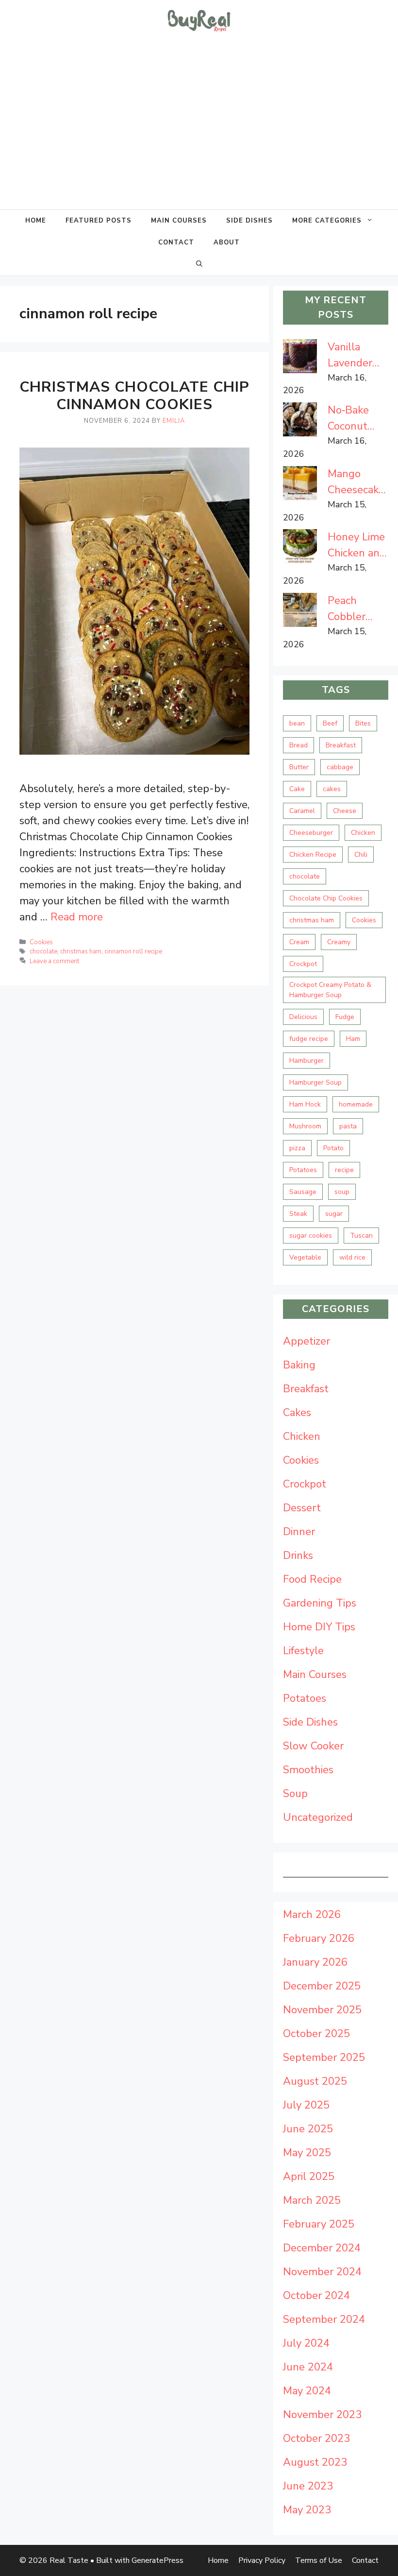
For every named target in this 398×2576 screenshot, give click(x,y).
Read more (77, 917)
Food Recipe (312, 1579)
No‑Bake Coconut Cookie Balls (357, 419)
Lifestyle (303, 1651)
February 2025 (319, 2224)
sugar (334, 1214)
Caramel (302, 811)
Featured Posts (99, 221)
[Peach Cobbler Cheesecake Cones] (300, 612)
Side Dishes (249, 221)
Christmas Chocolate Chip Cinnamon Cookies (134, 396)
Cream (299, 942)
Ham (353, 1039)
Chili (361, 855)
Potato (333, 1148)
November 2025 (322, 2010)
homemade (356, 1104)
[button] (199, 265)
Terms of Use (319, 2560)
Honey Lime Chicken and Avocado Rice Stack (357, 545)
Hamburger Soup (315, 1082)
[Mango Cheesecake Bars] (300, 485)
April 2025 (309, 2177)
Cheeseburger (311, 833)
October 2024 (316, 2296)
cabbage (340, 767)
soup (342, 1192)
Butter (299, 767)
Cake (297, 789)
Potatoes (303, 1170)
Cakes (297, 1413)
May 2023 (307, 2510)
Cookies (41, 942)
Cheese (345, 811)
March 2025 (312, 2200)
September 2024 (324, 2319)
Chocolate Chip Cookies (326, 898)
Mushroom (305, 1126)
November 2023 (322, 2415)
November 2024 (322, 2272)
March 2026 (312, 1915)
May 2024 (307, 2391)
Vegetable (305, 1257)
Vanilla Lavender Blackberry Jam (354, 355)
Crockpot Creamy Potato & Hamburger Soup (330, 990)
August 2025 (315, 2081)
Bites (363, 723)
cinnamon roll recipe (133, 951)
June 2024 (308, 2367)
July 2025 (306, 2105)
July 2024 (306, 2343)
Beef (330, 723)
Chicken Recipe (313, 855)
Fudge (345, 1017)
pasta (348, 1126)
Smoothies (308, 1770)
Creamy (339, 942)
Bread (298, 745)
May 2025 (307, 2153)
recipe (344, 1170)
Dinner (299, 1532)
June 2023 (308, 2486)
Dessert (302, 1508)
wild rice (352, 1257)
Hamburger (307, 1061)
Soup (295, 1794)
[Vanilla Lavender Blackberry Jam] (300, 359)
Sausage (303, 1192)
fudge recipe (309, 1039)
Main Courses (179, 221)
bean (297, 723)
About (227, 242)
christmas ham (81, 951)
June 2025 (308, 2129)
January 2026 (315, 1962)
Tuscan (361, 1236)
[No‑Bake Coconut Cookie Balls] (300, 422)
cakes (332, 789)
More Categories (327, 221)
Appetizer (307, 1341)
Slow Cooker (313, 1746)
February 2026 (319, 1938)
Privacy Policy (262, 2560)
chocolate (43, 951)
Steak (298, 1214)
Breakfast (341, 745)
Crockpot (303, 964)
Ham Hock (305, 1104)
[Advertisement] (199, 127)
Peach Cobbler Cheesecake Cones (356, 609)
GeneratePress (158, 2560)
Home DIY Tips (319, 1627)
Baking (299, 1365)
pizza (297, 1148)
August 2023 (315, 2462)
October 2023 (316, 2438)
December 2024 (322, 2248)
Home (36, 221)
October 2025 (316, 2034)
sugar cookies (311, 1236)
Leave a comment (54, 961)
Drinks (298, 1556)
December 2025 (322, 1986)
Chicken (363, 833)
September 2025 (324, 2057)
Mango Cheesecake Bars (356, 482)
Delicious (303, 1017)
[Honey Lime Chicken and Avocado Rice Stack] (300, 549)
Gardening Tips (320, 1603)
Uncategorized (318, 1817)
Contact (176, 242)
